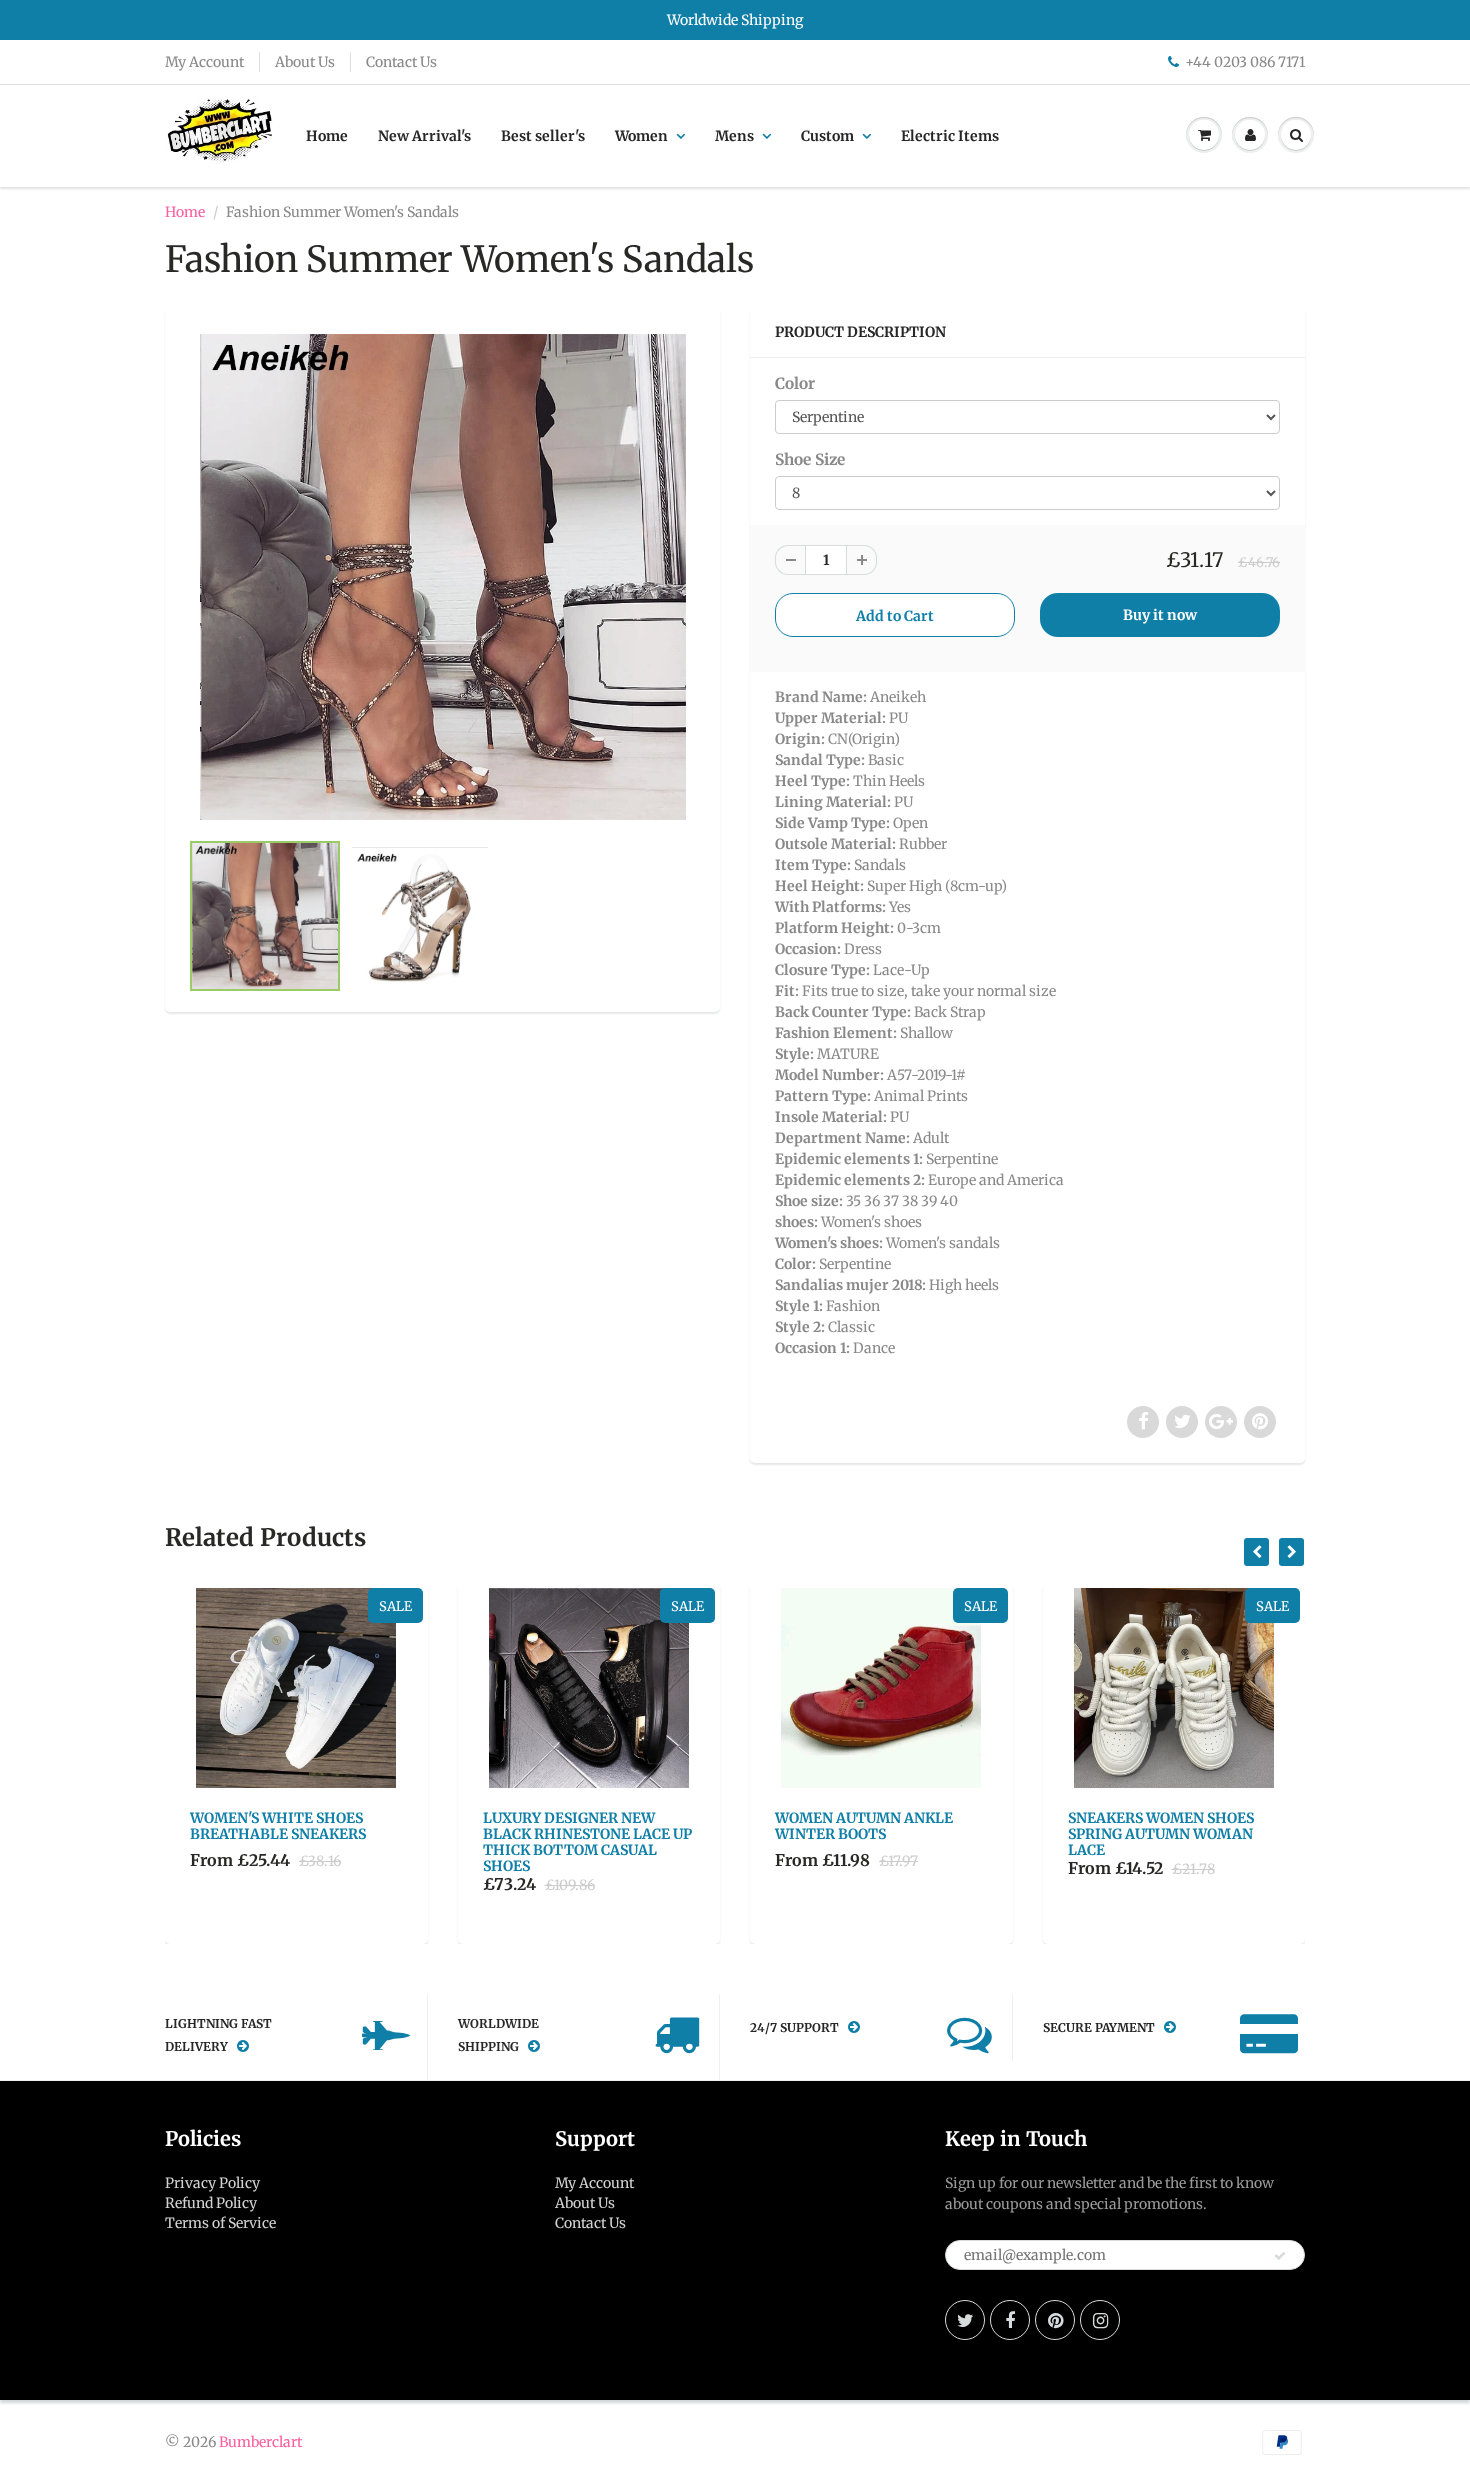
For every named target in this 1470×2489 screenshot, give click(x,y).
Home (327, 136)
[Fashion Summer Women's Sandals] (442, 577)
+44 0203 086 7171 (1245, 62)
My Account (204, 62)
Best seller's (543, 136)
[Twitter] (965, 2320)
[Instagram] (1100, 2320)
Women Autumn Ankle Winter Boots (864, 1826)
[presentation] (1256, 1552)
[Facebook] (1010, 2320)
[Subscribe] (1280, 2256)
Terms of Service (220, 2223)
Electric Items (950, 136)
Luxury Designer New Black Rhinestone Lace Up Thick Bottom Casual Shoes (587, 1842)
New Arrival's (424, 136)
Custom (827, 136)
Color (795, 383)
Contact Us (401, 62)
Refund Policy (211, 2203)
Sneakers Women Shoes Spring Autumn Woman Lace (1161, 1834)
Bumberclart (260, 2442)
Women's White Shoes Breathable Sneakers (278, 1826)
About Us (305, 62)
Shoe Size (810, 459)
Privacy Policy (212, 2183)
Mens (734, 136)
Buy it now (1160, 615)
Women (641, 136)
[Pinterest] (1055, 2320)
